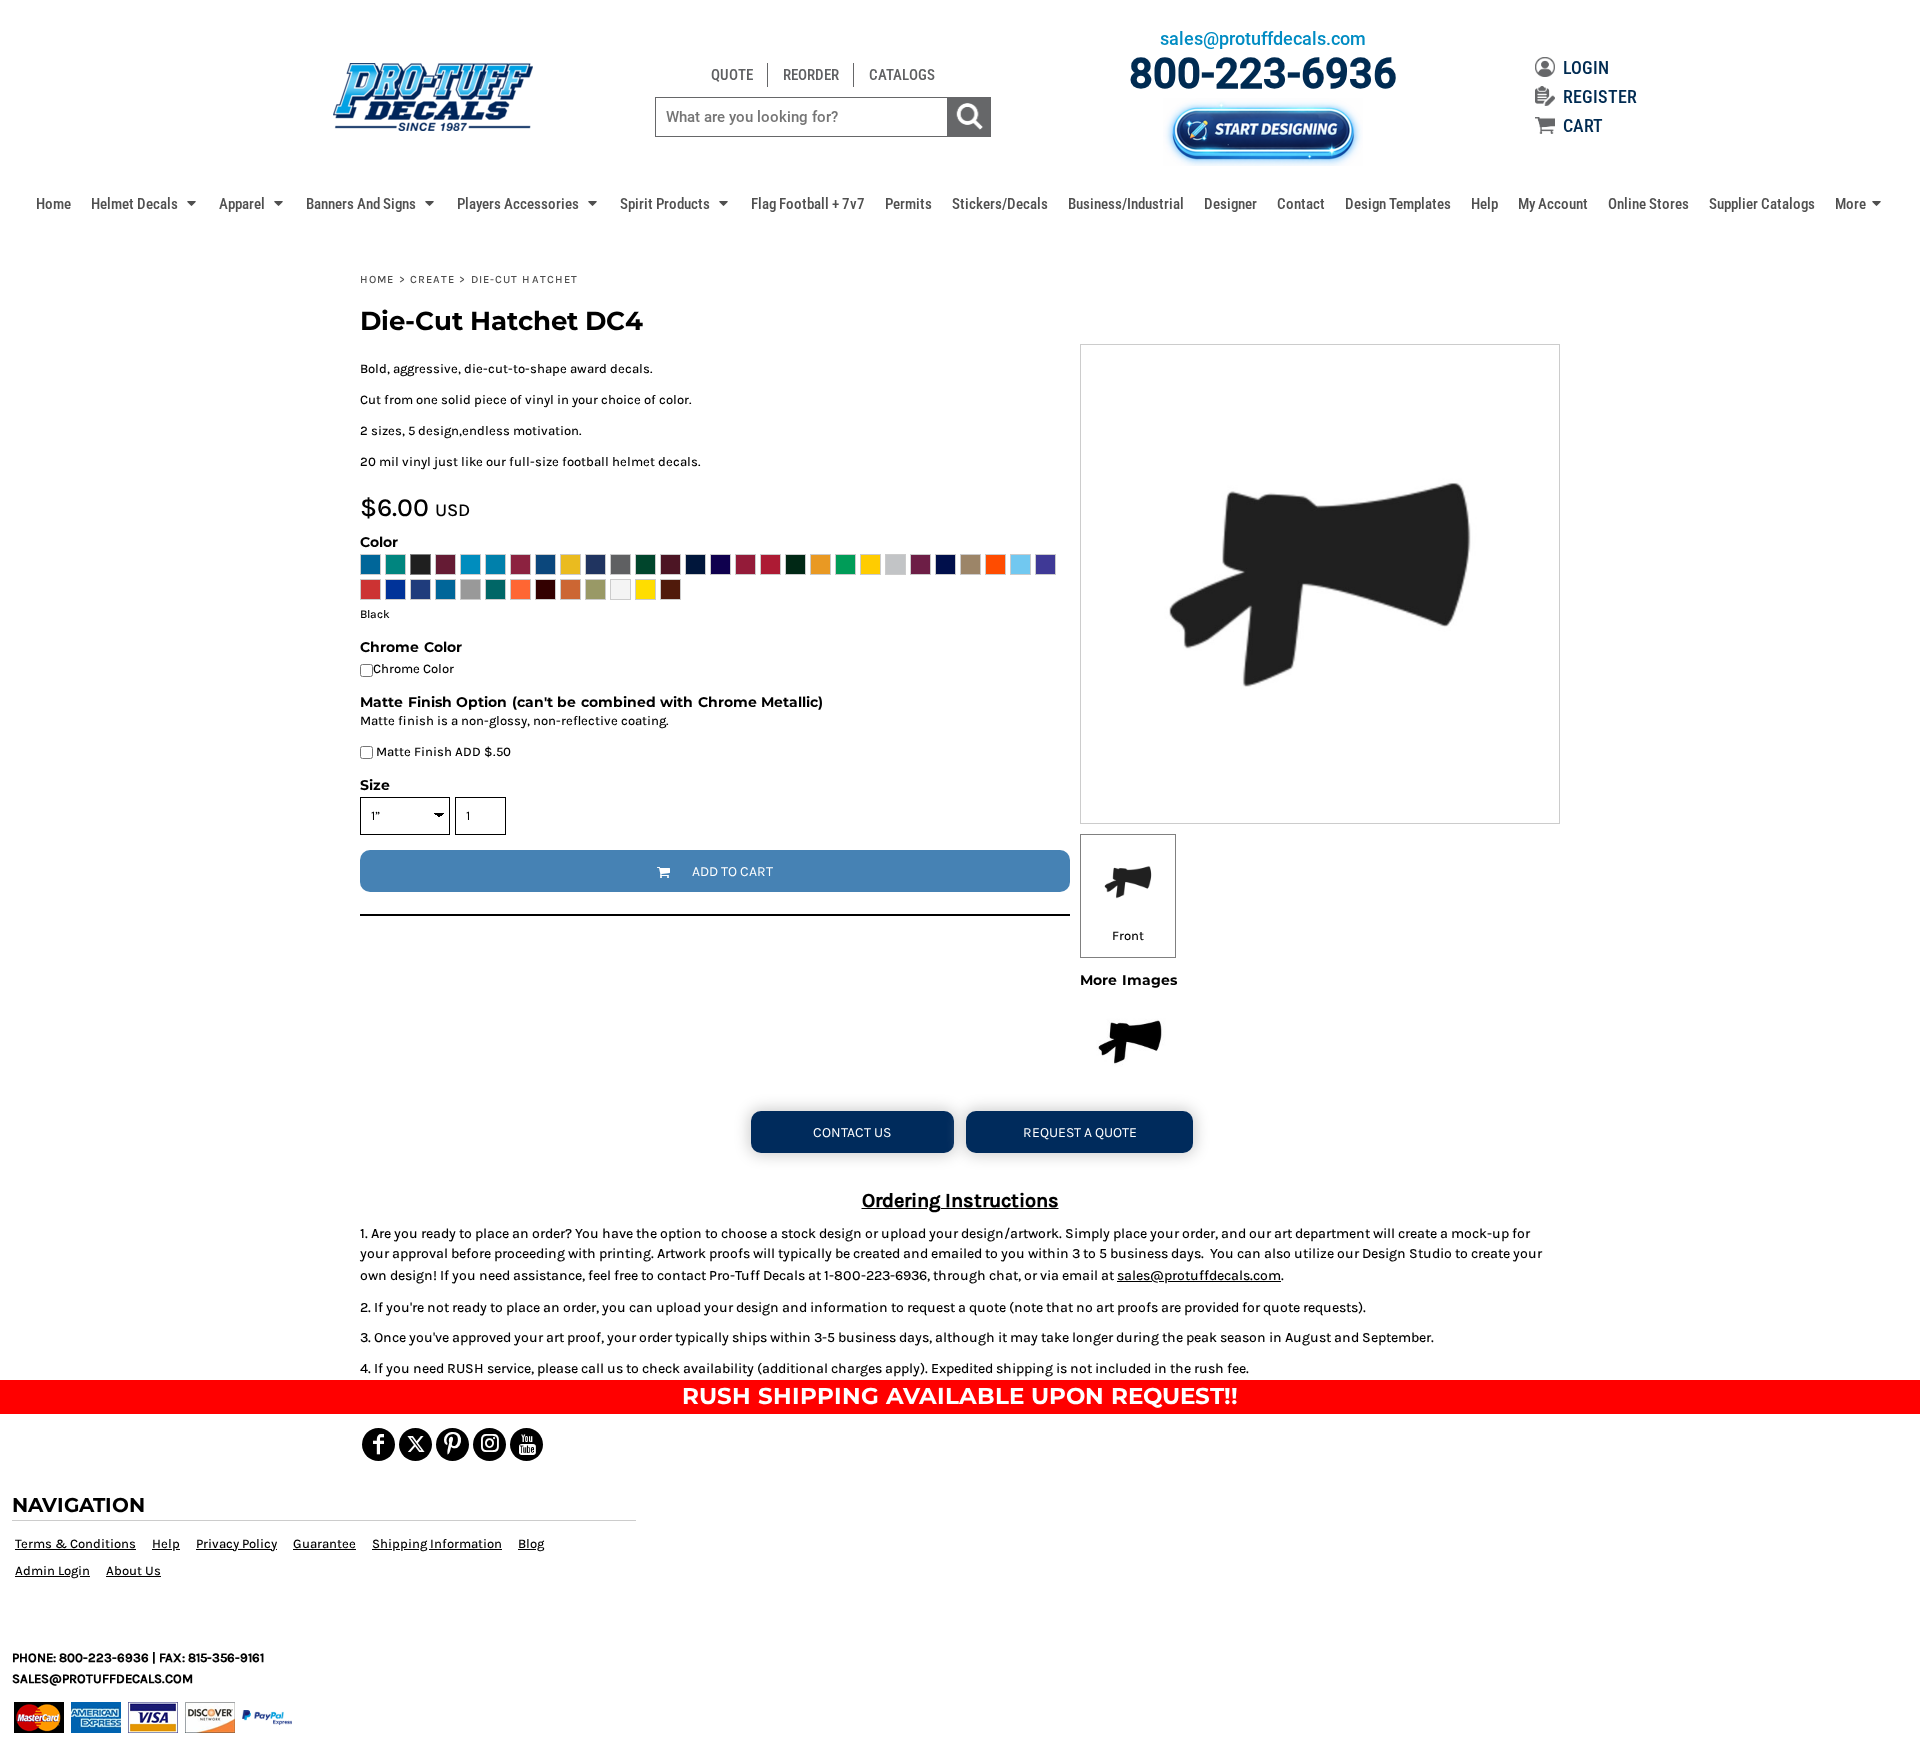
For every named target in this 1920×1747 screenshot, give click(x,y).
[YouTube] (526, 1444)
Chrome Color (413, 668)
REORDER (811, 75)
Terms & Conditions (75, 1543)
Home (377, 279)
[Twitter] (415, 1444)
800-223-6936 (1263, 73)
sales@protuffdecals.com (1199, 1275)
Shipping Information (437, 1543)
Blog (531, 1543)
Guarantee (324, 1543)
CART (1583, 125)
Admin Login (52, 1570)
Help (166, 1543)
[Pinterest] (452, 1444)
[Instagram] (489, 1444)
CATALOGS (902, 75)
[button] (145, 203)
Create (433, 279)
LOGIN (1586, 67)
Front (1128, 935)
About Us (133, 1570)
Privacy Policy (236, 1543)
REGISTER (1600, 96)
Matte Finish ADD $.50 (442, 751)
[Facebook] (378, 1444)
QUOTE (732, 75)
